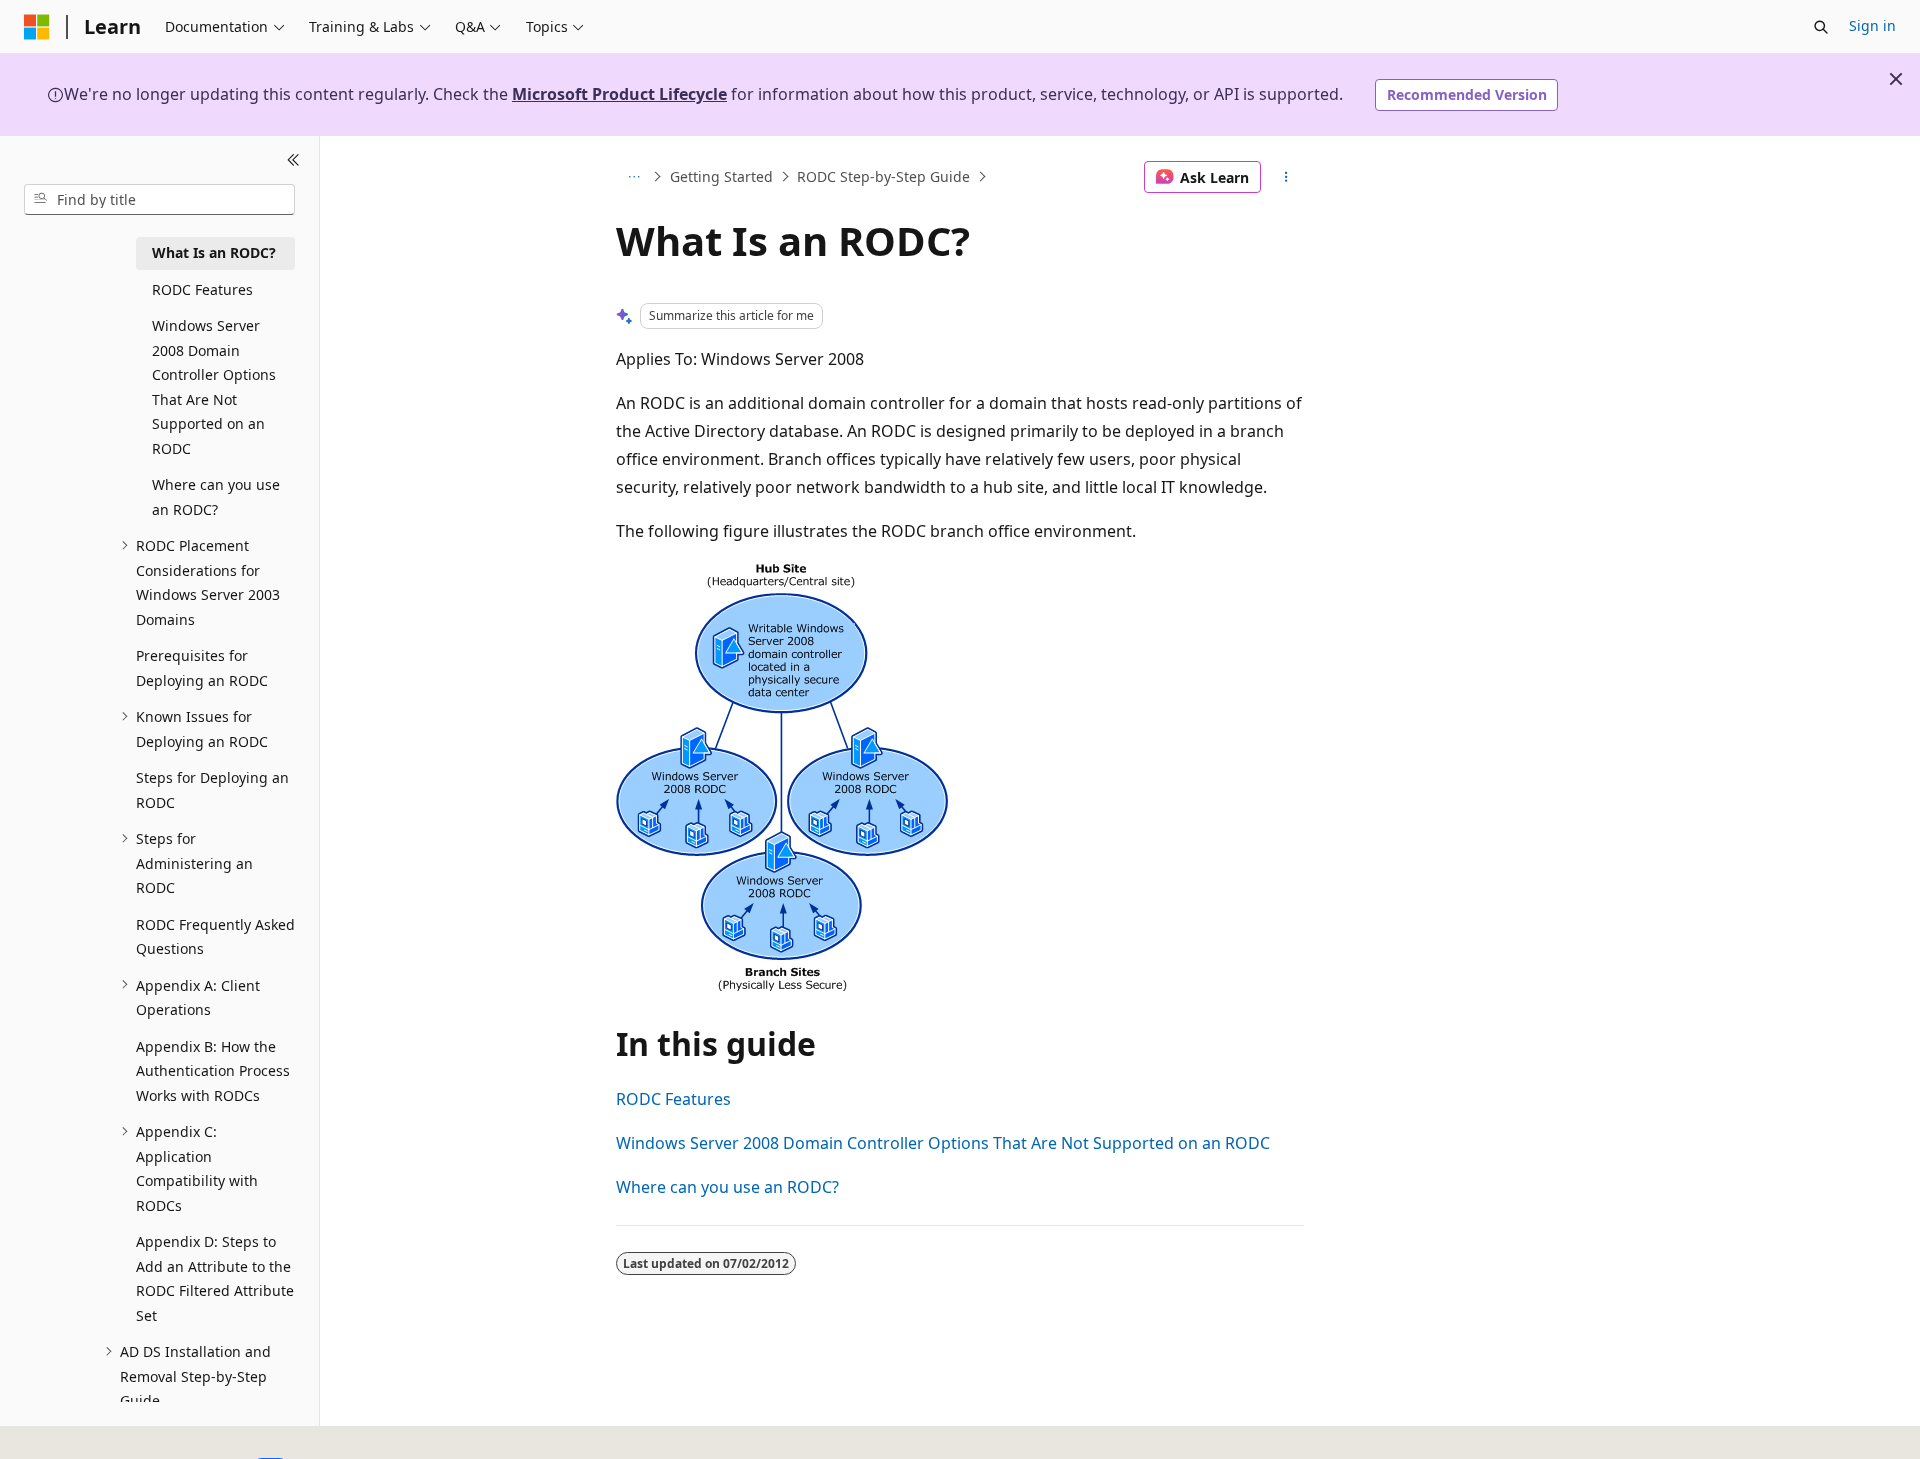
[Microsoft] (37, 27)
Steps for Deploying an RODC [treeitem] (212, 790)
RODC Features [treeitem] (202, 288)
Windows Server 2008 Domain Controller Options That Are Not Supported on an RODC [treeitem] (214, 387)
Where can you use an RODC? (727, 1187)
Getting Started (721, 176)
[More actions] (1286, 177)
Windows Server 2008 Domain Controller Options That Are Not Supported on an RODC (943, 1143)
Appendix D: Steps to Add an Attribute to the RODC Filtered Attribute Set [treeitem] (215, 1278)
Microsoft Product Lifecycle (619, 94)
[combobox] (159, 199)
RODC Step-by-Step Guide (883, 176)
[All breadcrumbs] (633, 177)
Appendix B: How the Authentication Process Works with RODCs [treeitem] (213, 1070)
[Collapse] (293, 160)
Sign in (1872, 25)
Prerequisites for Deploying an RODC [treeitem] (202, 668)
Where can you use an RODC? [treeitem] (216, 497)
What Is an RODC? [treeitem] (214, 252)
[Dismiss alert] (1896, 79)
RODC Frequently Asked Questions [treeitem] (215, 936)
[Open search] (1821, 27)
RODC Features (673, 1099)
